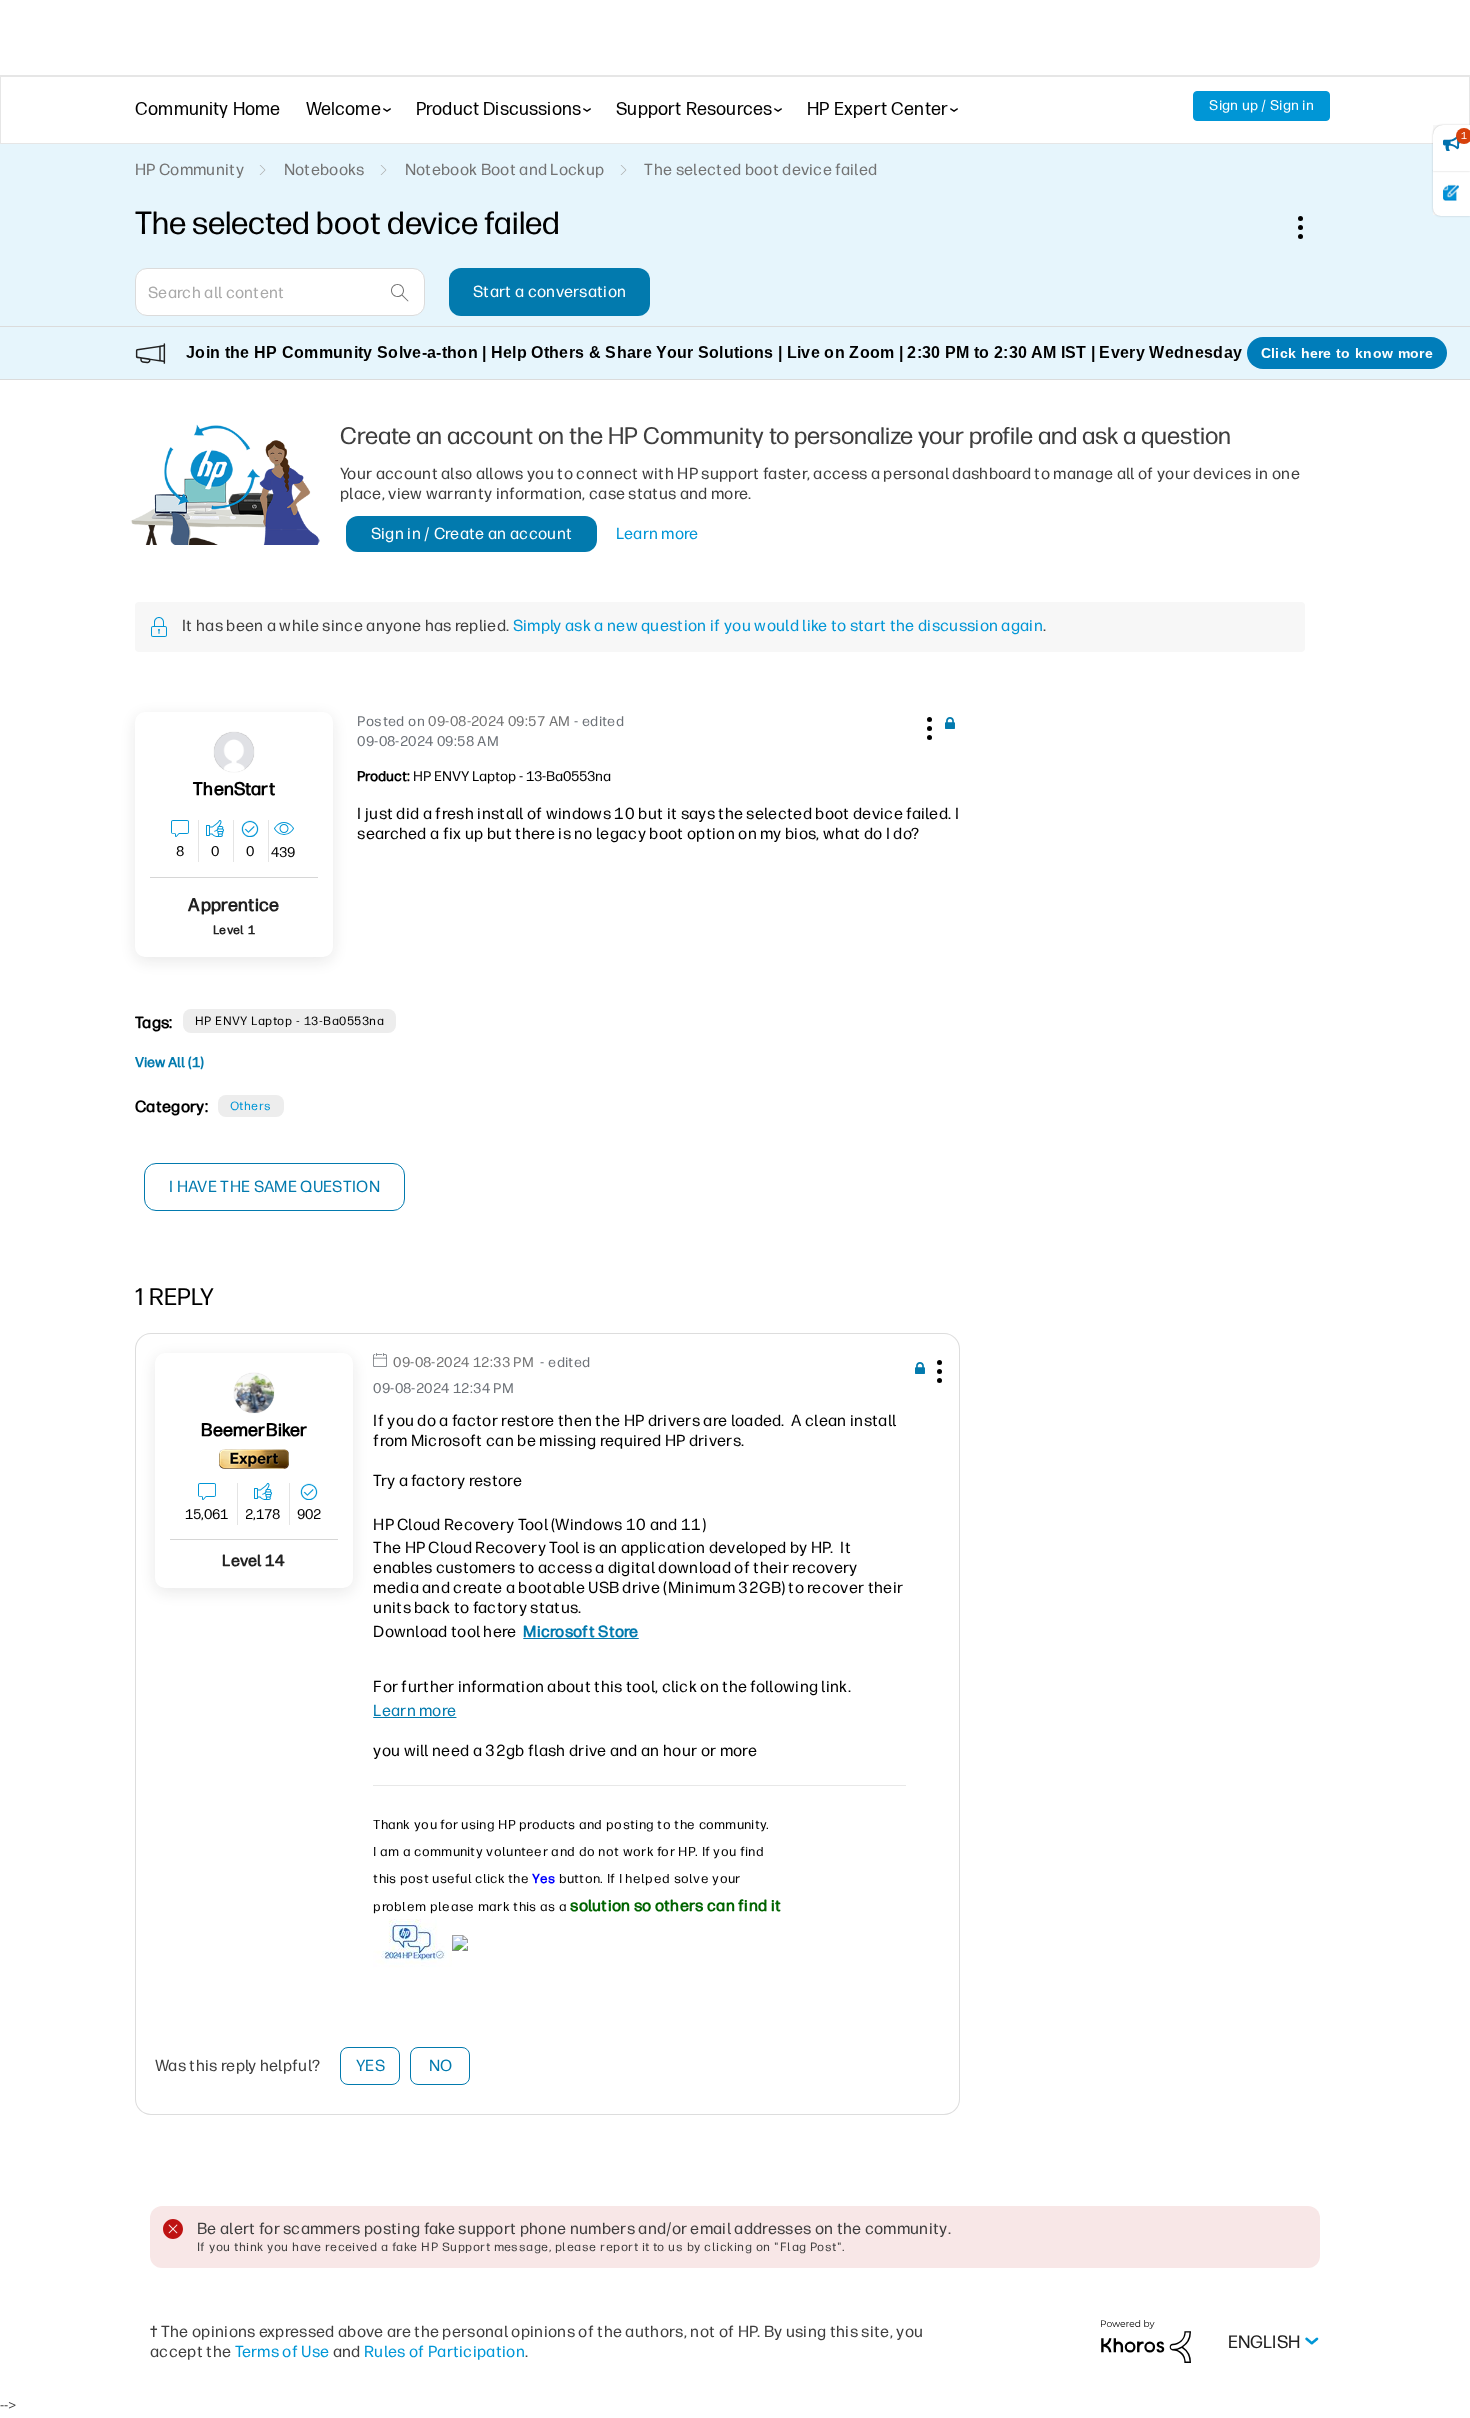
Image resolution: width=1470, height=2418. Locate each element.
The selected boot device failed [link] (760, 169)
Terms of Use (282, 2351)
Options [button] (1311, 227)
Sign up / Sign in (1261, 105)
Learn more (657, 533)
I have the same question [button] (274, 1186)
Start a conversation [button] (549, 291)
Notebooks (324, 169)
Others (251, 1106)
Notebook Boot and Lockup (505, 169)
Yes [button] (370, 2065)
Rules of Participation (444, 2351)
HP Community (189, 169)
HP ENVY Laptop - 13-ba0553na (289, 1021)
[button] (927, 725)
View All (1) (169, 1062)
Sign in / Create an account (472, 533)
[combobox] (280, 292)
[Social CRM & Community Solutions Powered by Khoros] (1146, 2340)
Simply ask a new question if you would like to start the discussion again (778, 625)
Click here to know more (1347, 353)
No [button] (441, 2065)
